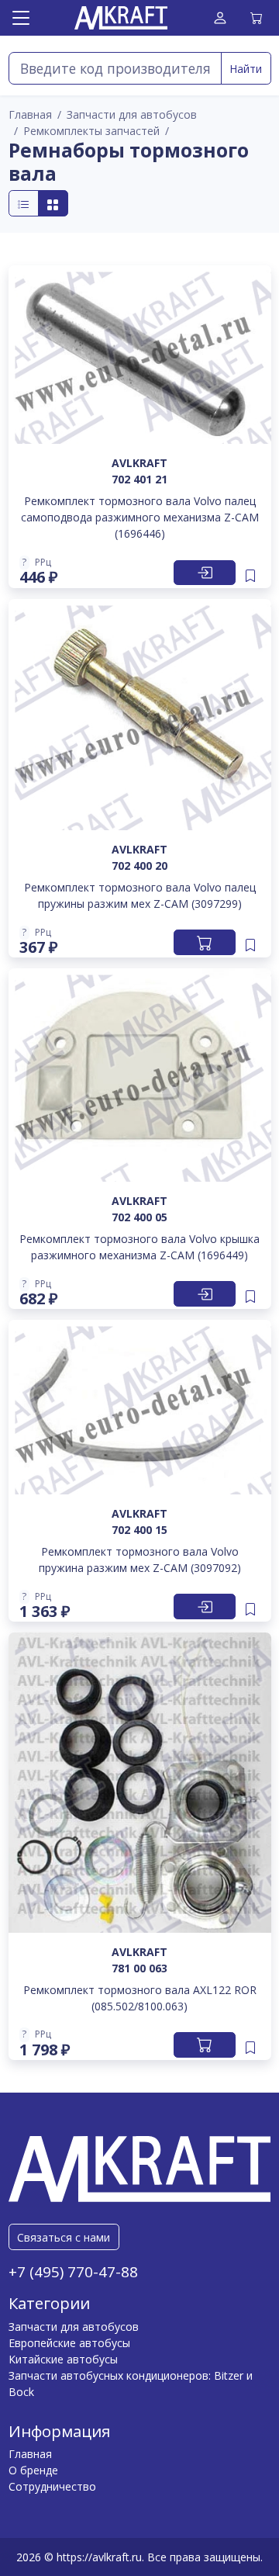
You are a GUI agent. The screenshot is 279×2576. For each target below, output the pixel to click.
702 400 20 (139, 866)
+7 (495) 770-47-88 (73, 2272)
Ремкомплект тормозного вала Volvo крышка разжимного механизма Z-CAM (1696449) (139, 1247)
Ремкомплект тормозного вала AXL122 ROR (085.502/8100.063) (140, 1998)
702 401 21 (139, 479)
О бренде (33, 2470)
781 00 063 (139, 1968)
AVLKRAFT (139, 463)
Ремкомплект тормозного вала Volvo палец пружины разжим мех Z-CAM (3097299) (140, 895)
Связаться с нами (64, 2237)
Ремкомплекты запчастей (91, 131)
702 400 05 (139, 1217)
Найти (246, 69)
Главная (30, 2454)
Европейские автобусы (69, 2343)
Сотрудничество (52, 2486)
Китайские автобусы (63, 2359)
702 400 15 (139, 1530)
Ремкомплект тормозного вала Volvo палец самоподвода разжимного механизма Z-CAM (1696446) (140, 517)
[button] (39, 563)
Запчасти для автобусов (132, 114)
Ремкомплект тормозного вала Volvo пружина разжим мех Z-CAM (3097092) (140, 1560)
